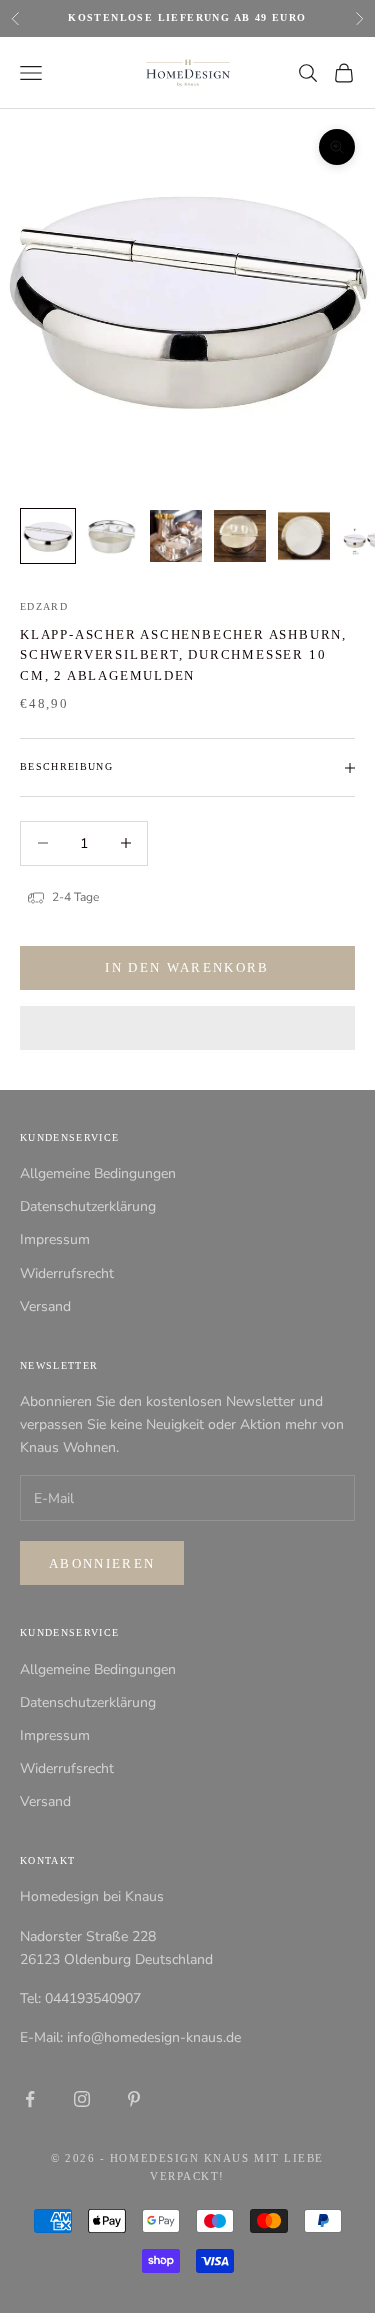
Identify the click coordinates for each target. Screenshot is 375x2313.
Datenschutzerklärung (88, 1206)
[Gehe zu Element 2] (112, 536)
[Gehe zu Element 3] (176, 536)
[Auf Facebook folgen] (30, 2099)
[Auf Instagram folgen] (82, 2099)
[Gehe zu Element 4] (240, 536)
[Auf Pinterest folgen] (134, 2099)
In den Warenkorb (187, 967)
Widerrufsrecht (67, 1273)
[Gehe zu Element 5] (304, 536)
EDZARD (44, 606)
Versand (45, 1306)
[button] (187, 1028)
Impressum (55, 1239)
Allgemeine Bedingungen (98, 1173)
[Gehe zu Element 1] (48, 536)
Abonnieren (102, 1563)
